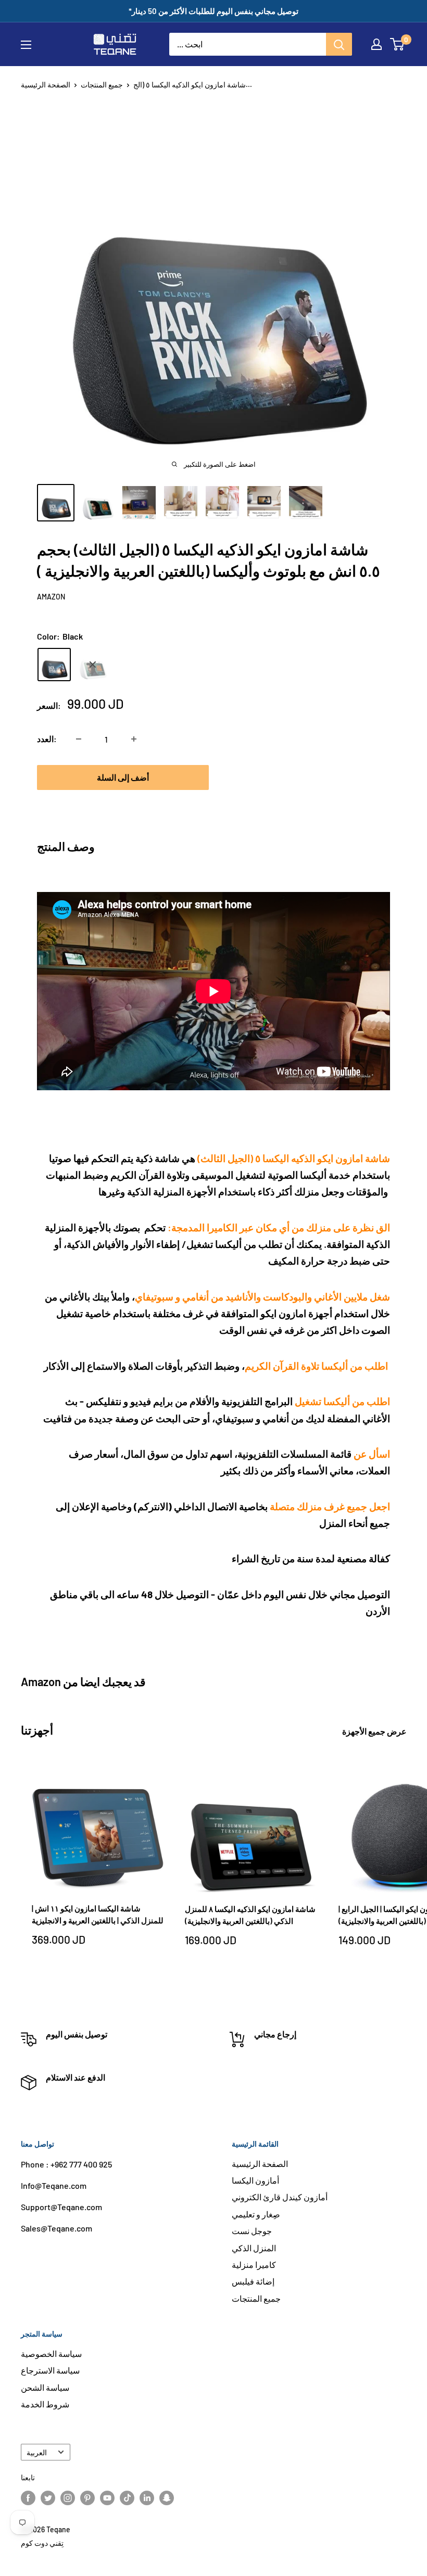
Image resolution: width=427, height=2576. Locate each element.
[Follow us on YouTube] (107, 2498)
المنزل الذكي (254, 2248)
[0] (398, 44)
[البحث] (339, 44)
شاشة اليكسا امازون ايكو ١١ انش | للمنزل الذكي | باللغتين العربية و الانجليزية (98, 1914)
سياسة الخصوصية (51, 2354)
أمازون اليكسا (255, 2180)
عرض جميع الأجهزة (375, 1731)
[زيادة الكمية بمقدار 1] (134, 739)
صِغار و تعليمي (256, 2214)
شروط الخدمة (45, 2404)
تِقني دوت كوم (42, 2543)
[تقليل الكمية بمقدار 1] (79, 739)
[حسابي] (376, 44)
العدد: (47, 739)
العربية (37, 2452)
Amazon (51, 597)
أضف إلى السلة (123, 777)
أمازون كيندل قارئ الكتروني (280, 2197)
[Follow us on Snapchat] (167, 2498)
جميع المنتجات (102, 85)
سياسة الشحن (45, 2387)
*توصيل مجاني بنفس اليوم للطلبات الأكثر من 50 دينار (213, 11)
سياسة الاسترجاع (50, 2370)
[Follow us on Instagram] (68, 2498)
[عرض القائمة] (26, 45)
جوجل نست (252, 2231)
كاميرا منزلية (254, 2265)
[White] (93, 665)
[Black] (54, 665)
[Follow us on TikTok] (127, 2498)
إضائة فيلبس (253, 2281)
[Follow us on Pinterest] (87, 2498)
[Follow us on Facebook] (28, 2498)
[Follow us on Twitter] (48, 2498)
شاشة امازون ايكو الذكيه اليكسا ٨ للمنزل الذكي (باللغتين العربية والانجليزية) (250, 1915)
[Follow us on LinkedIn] (147, 2498)
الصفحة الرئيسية (46, 85)
